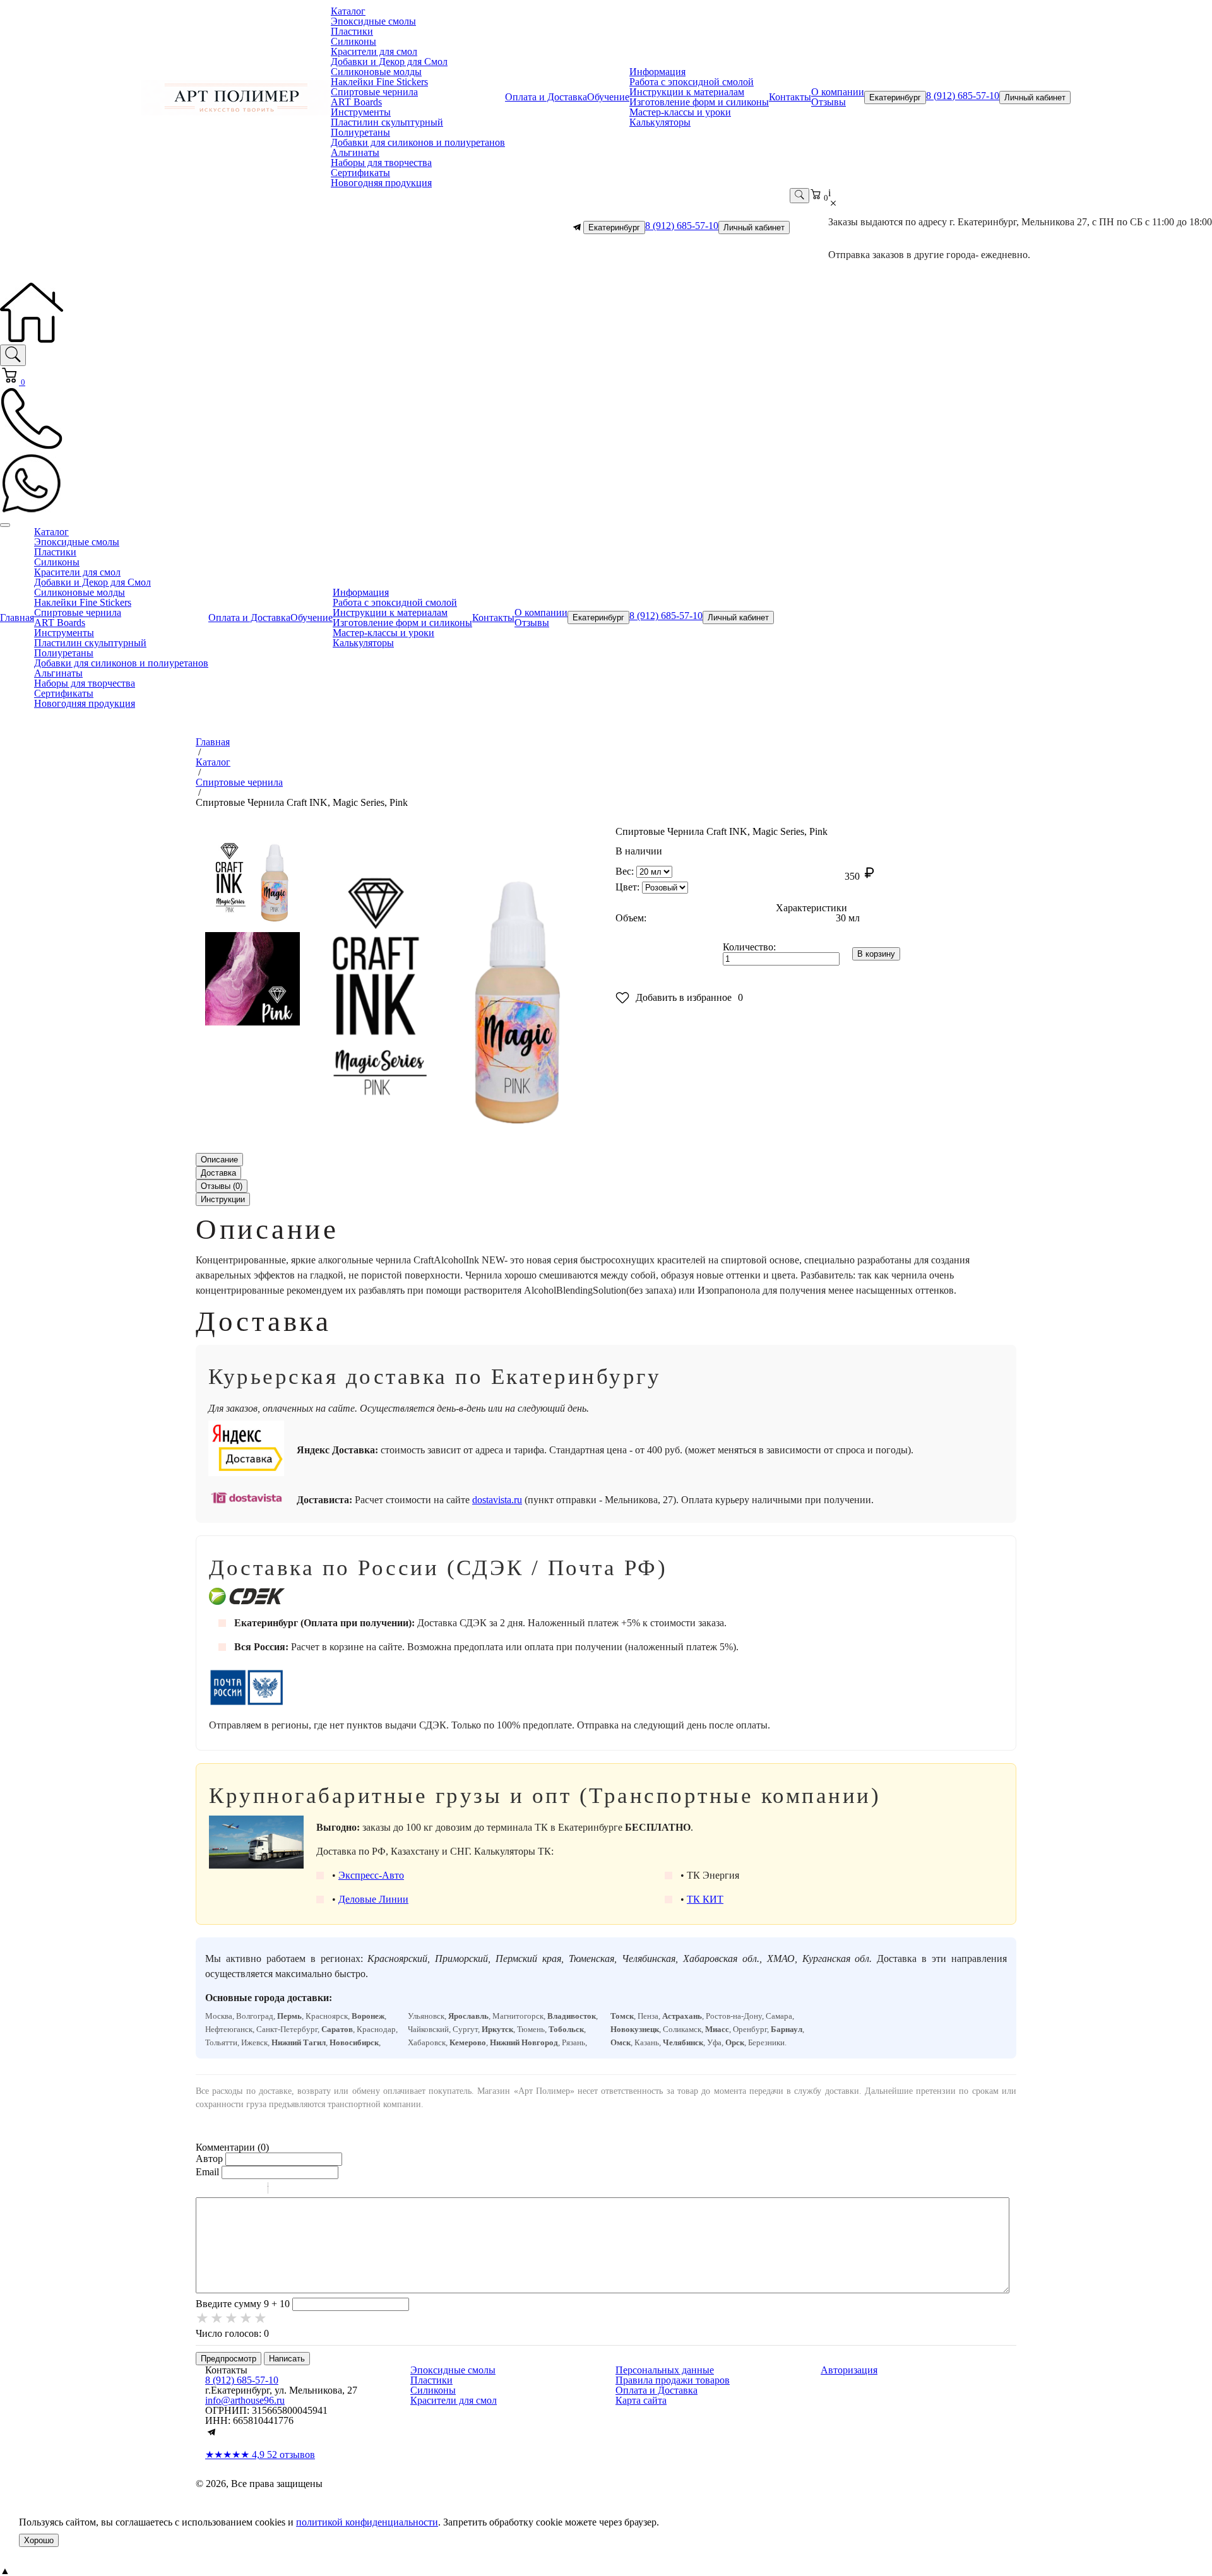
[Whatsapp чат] (32, 511)
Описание (219, 1160)
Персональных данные (665, 2370)
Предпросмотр (229, 2359)
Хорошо (39, 2540)
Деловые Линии (373, 1899)
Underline (237, 2190)
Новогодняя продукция (381, 183)
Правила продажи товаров (673, 2380)
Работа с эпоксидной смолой (692, 82)
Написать (287, 2359)
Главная (17, 617)
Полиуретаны (360, 132)
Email (207, 2172)
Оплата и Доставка (546, 97)
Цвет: (627, 887)
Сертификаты (360, 173)
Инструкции (223, 1199)
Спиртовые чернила (374, 92)
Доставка (218, 1173)
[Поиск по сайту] (13, 355)
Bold (204, 2190)
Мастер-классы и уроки (680, 112)
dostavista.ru (497, 1500)
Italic (220, 2190)
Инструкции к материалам (687, 92)
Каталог (348, 11)
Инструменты (361, 112)
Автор (209, 2159)
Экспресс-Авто (371, 1875)
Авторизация (849, 2370)
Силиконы (353, 41)
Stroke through (253, 2190)
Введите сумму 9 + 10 (243, 2304)
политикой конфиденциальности (367, 2522)
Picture (332, 2190)
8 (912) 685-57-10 (963, 96)
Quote (283, 2190)
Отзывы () (222, 1186)
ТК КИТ (705, 1899)
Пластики (352, 31)
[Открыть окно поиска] (799, 196)
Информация (657, 72)
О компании (838, 92)
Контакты (790, 97)
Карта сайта (641, 2400)
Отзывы (829, 102)
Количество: (749, 947)
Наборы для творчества (381, 162)
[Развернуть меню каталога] (5, 525)
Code (299, 2190)
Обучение (608, 97)
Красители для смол (374, 51)
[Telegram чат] (577, 227)
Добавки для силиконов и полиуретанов (418, 142)
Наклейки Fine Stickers (379, 82)
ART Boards (356, 102)
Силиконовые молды (376, 72)
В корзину (876, 954)
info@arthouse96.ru (245, 2400)
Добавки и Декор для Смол (389, 62)
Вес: (625, 871)
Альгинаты (355, 152)
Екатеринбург (895, 97)
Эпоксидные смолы (373, 21)
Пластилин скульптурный (387, 122)
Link (316, 2190)
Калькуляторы (660, 122)
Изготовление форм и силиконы (699, 102)
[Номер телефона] (32, 446)
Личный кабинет (1035, 97)
